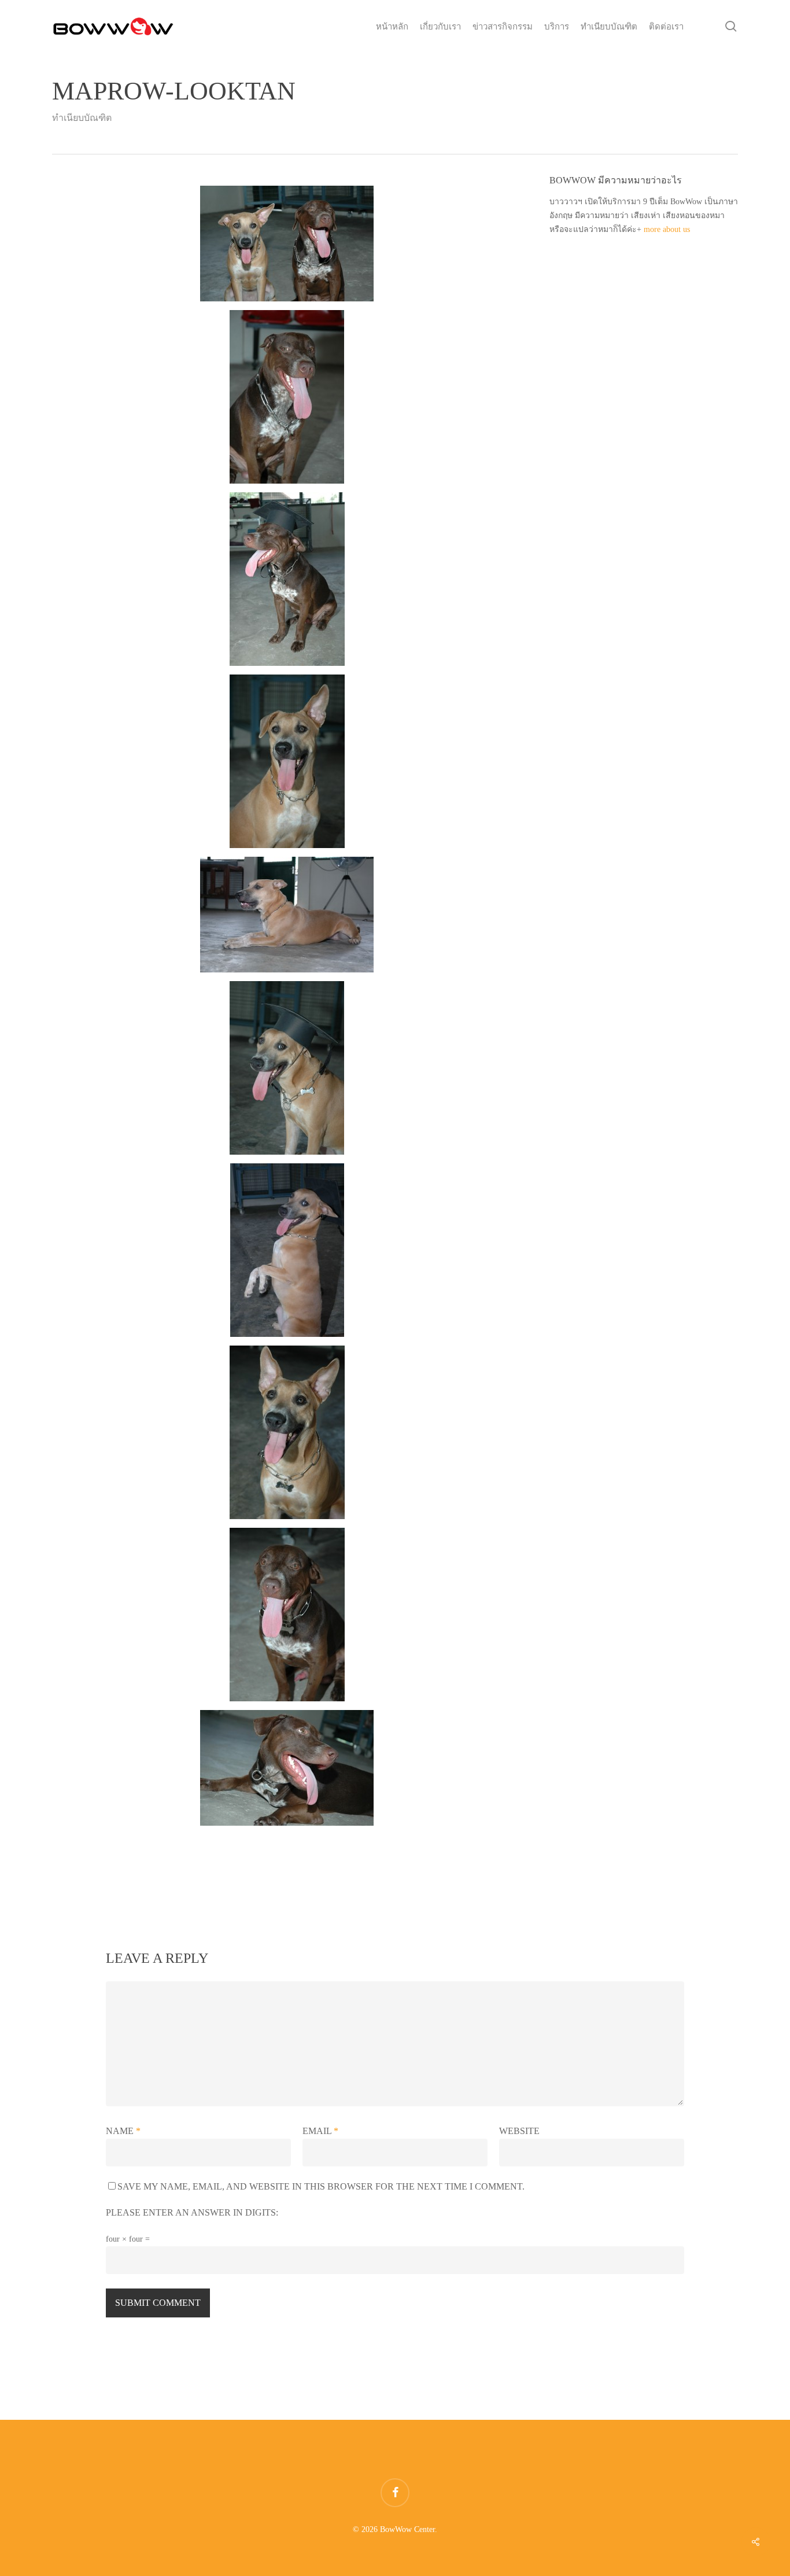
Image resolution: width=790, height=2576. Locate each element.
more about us (667, 229)
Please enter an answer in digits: (192, 2212)
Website (519, 2131)
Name (123, 2131)
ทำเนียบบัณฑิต (82, 118)
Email (320, 2131)
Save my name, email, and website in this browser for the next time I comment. (321, 2186)
